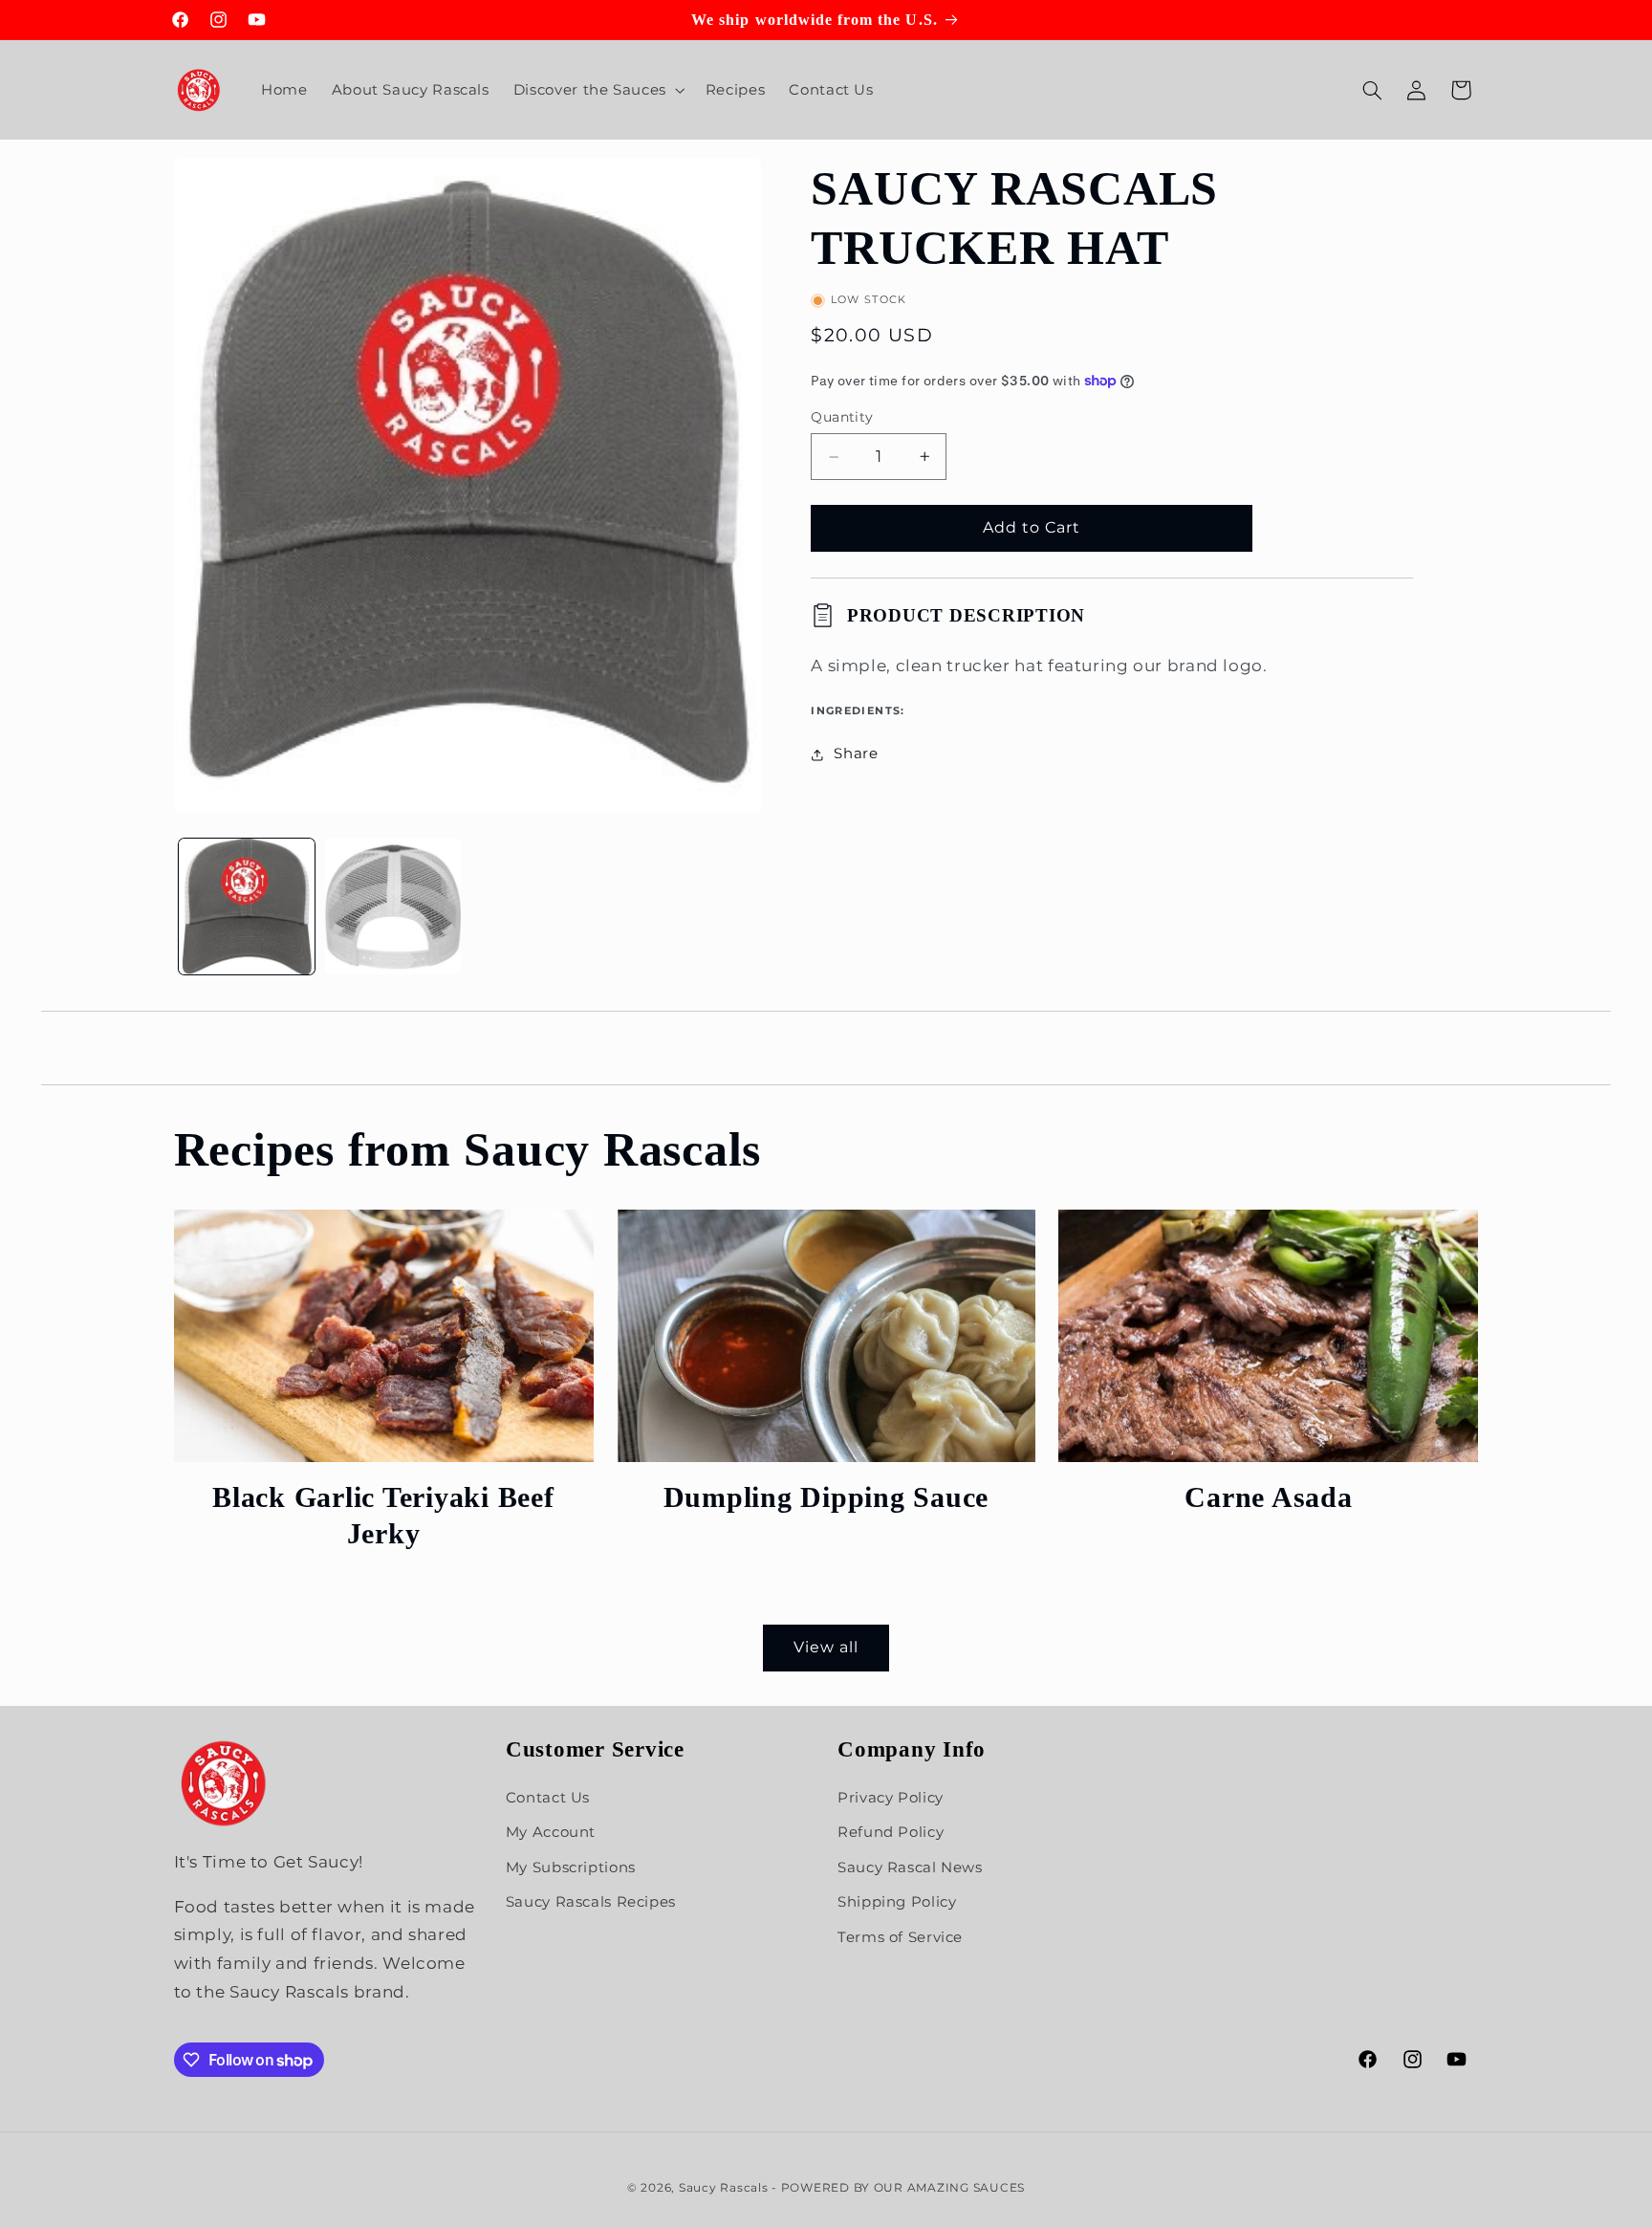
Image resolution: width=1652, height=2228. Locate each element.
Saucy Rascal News (910, 1868)
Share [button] (856, 754)
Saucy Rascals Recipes (591, 1903)
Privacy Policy (891, 1799)
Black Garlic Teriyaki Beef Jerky (383, 1515)
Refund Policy (891, 1833)
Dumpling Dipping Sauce (826, 1497)
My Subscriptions (571, 1868)
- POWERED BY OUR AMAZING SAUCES (898, 2187)
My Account (551, 1833)
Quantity (842, 418)
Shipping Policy (897, 1903)
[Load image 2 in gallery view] (393, 907)
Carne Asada (1268, 1497)
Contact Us (548, 1799)
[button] (597, 90)
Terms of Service (900, 1937)
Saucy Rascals (724, 2187)
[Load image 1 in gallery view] (247, 907)
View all (826, 1647)
